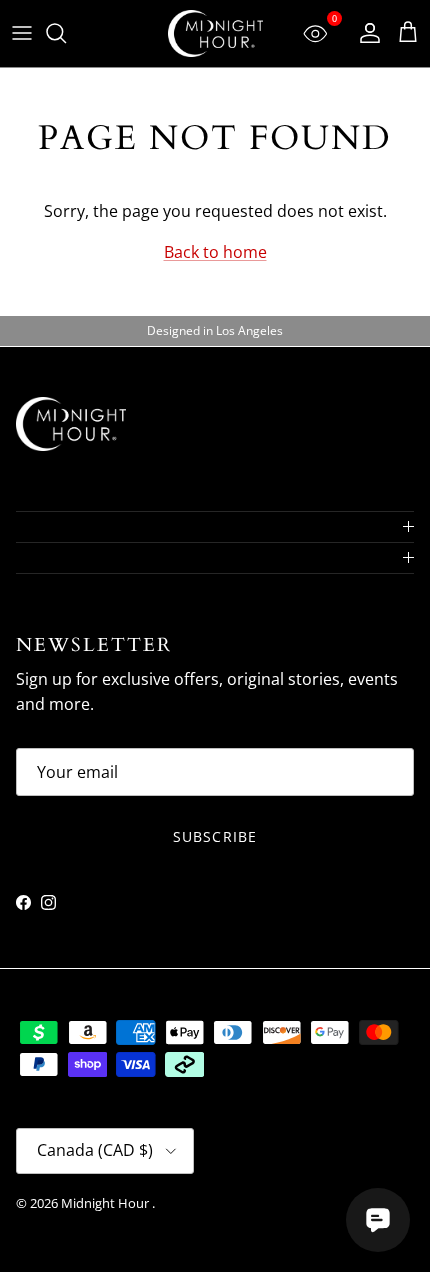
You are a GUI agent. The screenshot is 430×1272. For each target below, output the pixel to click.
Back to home (215, 252)
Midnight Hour (106, 1203)
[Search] (66, 33)
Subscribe (215, 836)
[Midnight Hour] (215, 33)
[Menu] (22, 33)
